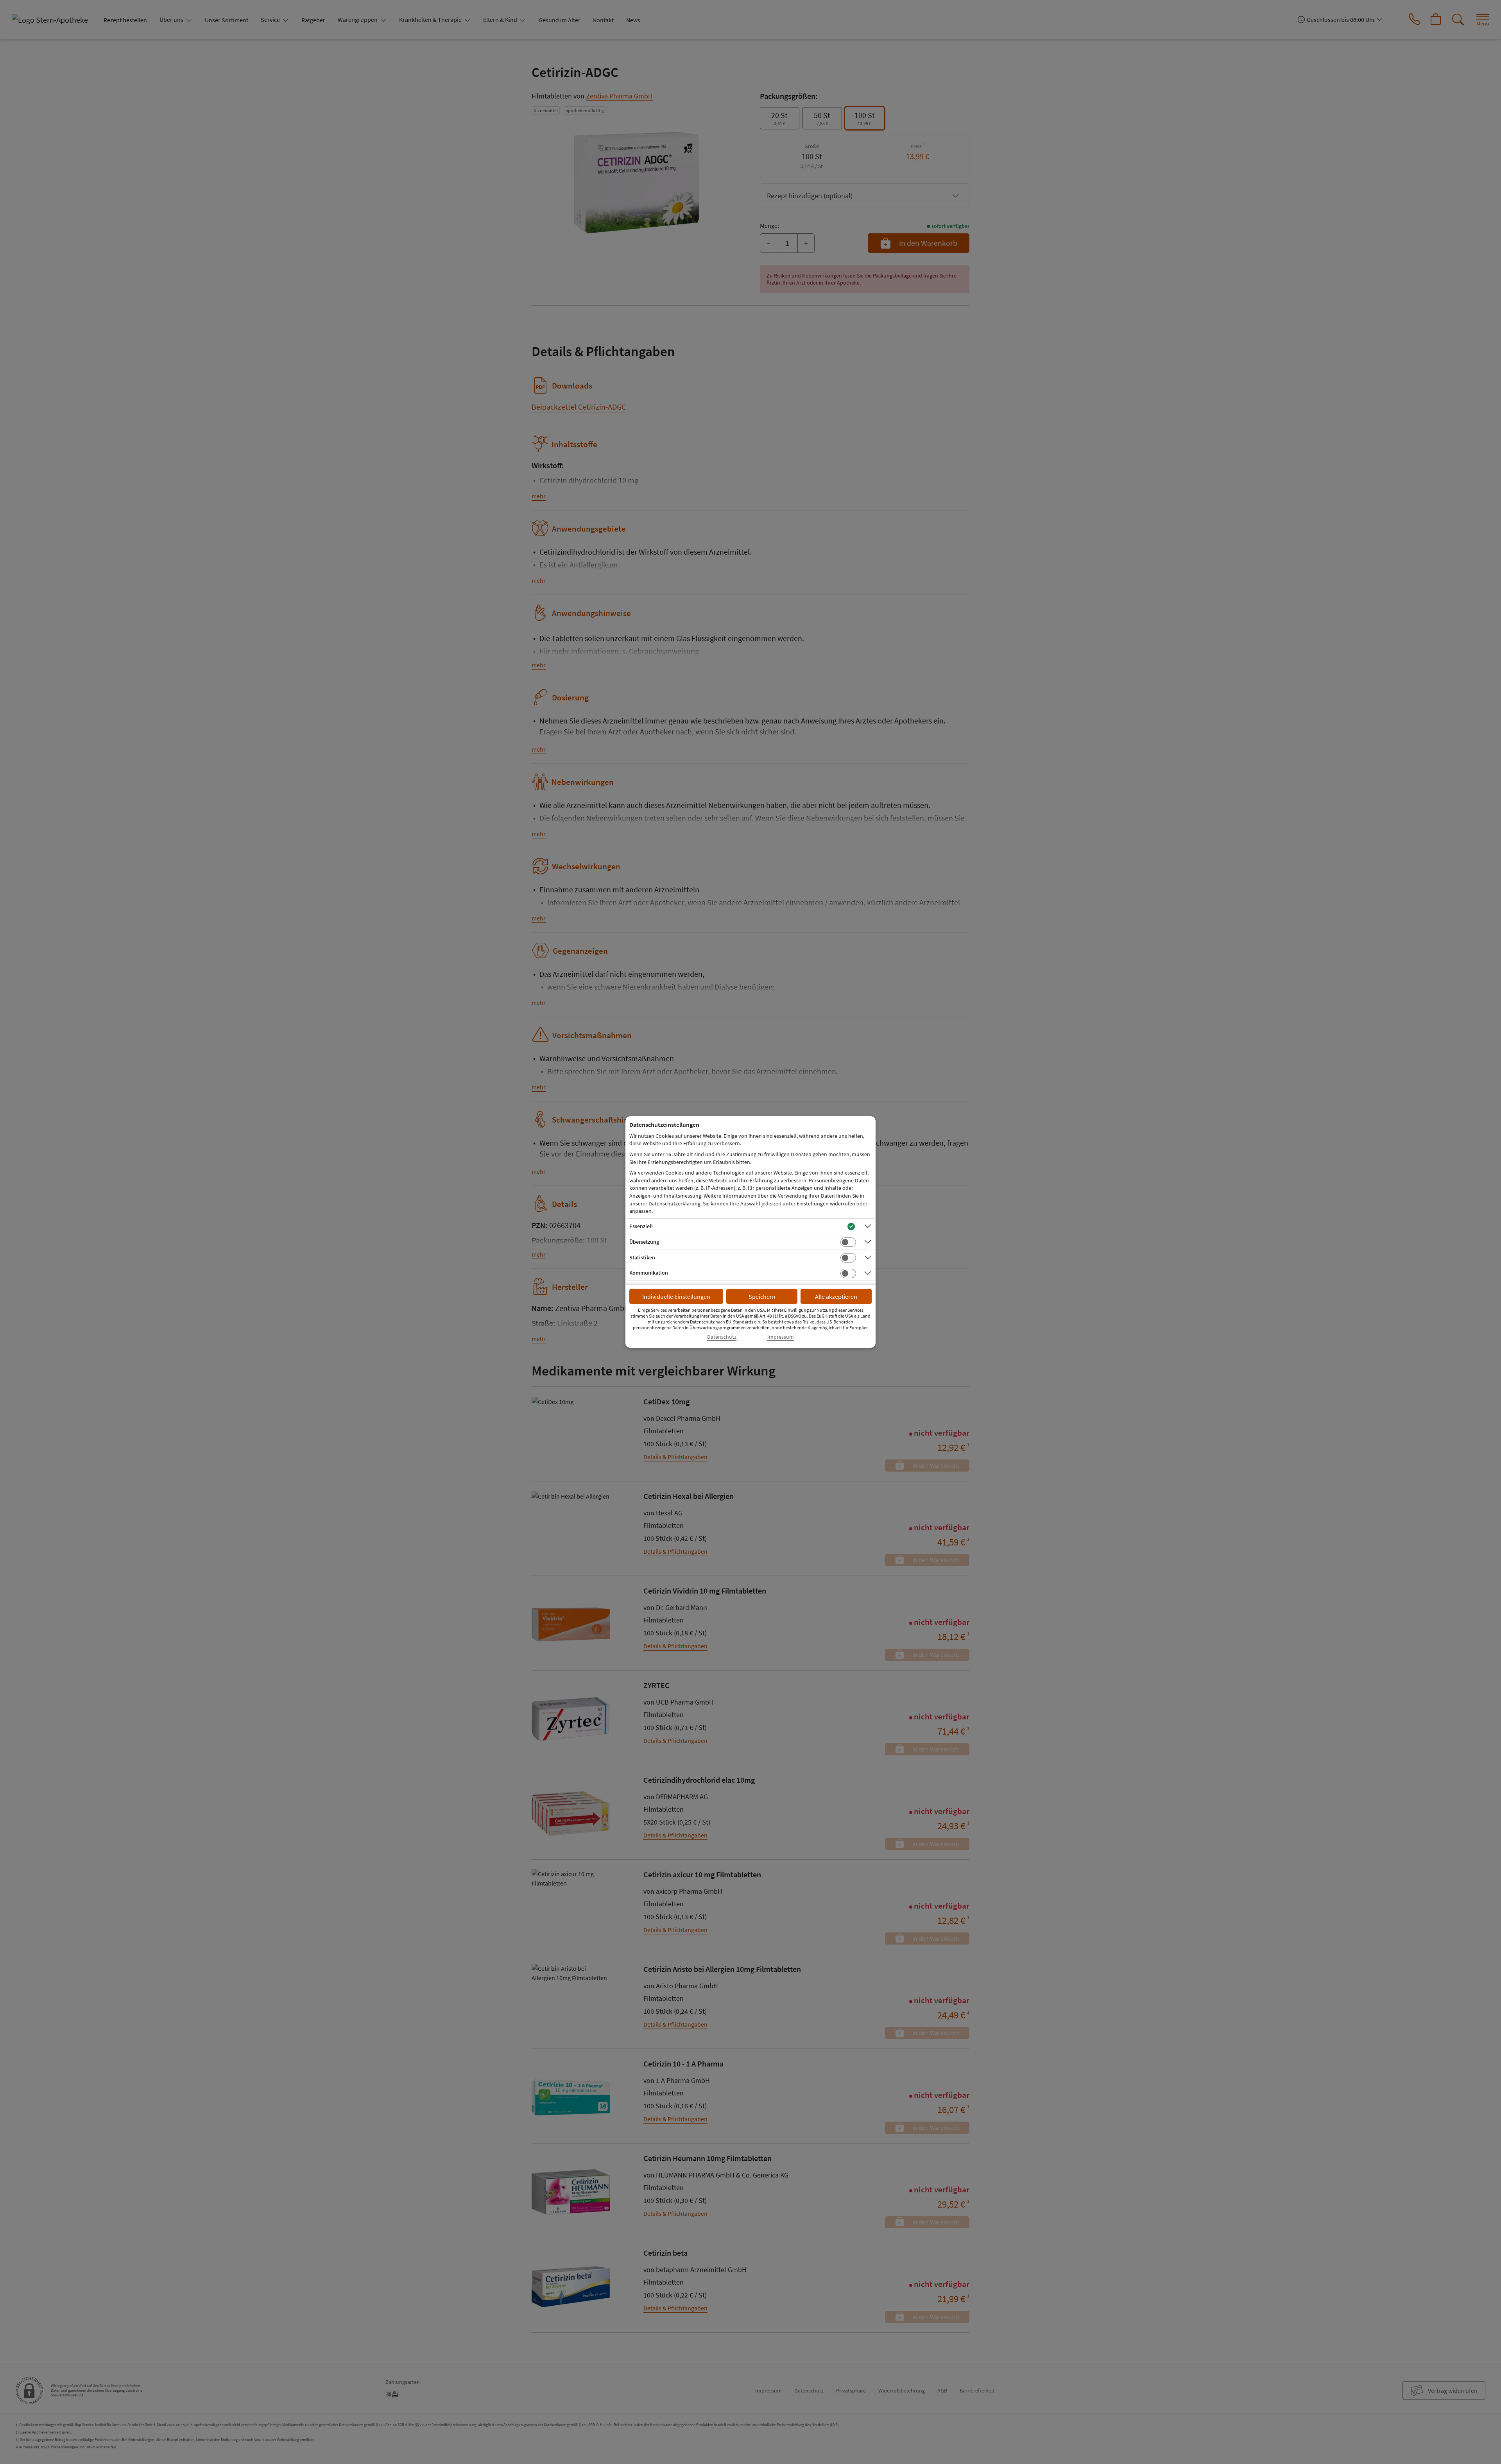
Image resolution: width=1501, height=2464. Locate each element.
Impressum (781, 1337)
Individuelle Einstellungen (676, 1296)
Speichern (762, 1296)
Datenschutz (722, 1337)
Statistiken (642, 1257)
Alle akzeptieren (836, 1296)
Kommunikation (649, 1273)
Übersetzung (644, 1242)
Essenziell (641, 1226)
